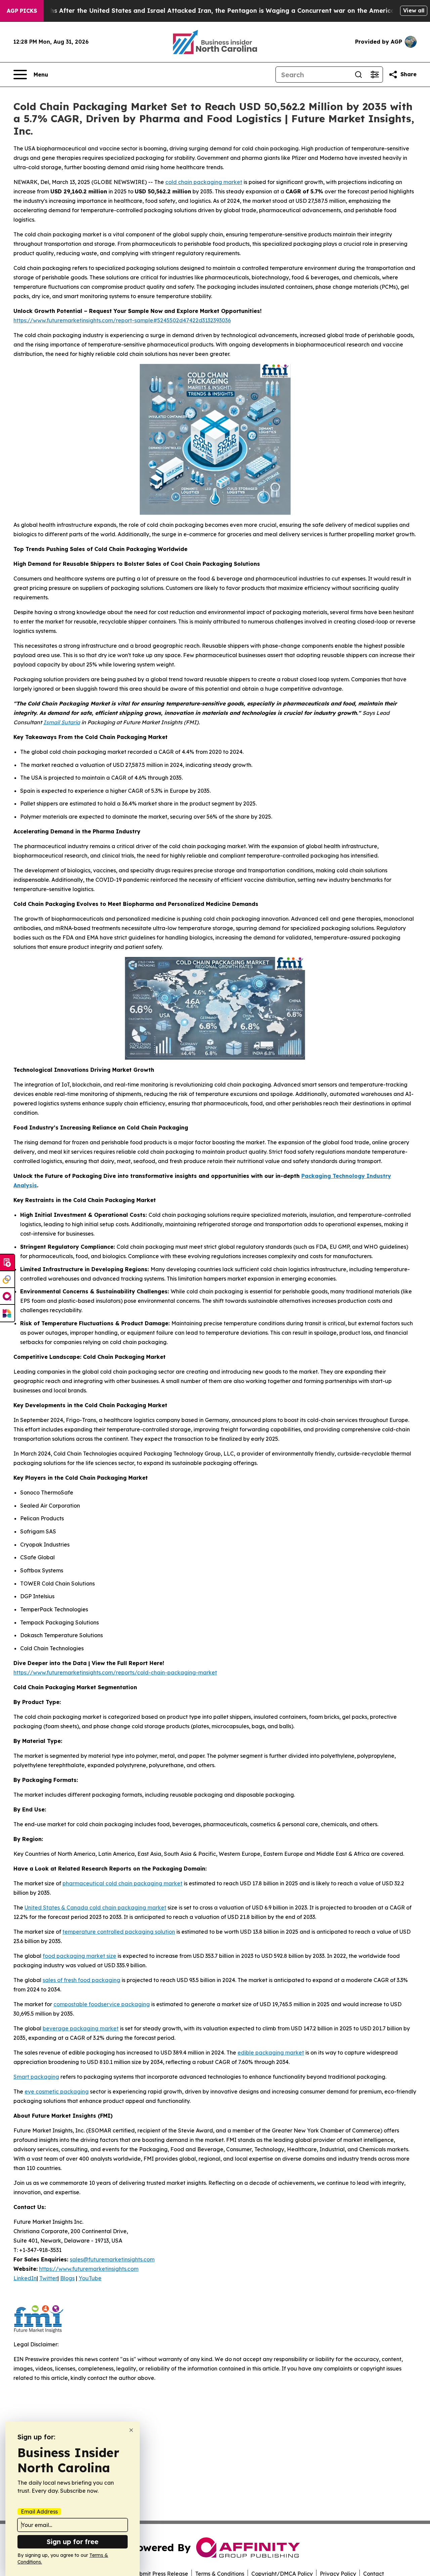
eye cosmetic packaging (57, 2091)
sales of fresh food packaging (81, 1980)
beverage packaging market (81, 2028)
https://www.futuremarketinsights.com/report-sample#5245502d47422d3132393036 (122, 320)
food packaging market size (79, 1956)
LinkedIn (25, 2278)
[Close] (131, 2430)
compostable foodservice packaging (102, 2004)
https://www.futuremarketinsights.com (89, 2269)
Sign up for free (73, 2542)
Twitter (48, 2278)
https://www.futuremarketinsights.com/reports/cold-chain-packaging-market (115, 1672)
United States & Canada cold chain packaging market (95, 1907)
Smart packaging (36, 2077)
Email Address (39, 2512)
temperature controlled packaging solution (119, 1932)
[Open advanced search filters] (375, 75)
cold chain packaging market (204, 182)
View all (414, 10)
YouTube (90, 2278)
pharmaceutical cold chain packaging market (122, 1883)
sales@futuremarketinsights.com (112, 2259)
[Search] (358, 75)
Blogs (67, 2278)
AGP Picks (22, 11)
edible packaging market (271, 2053)
